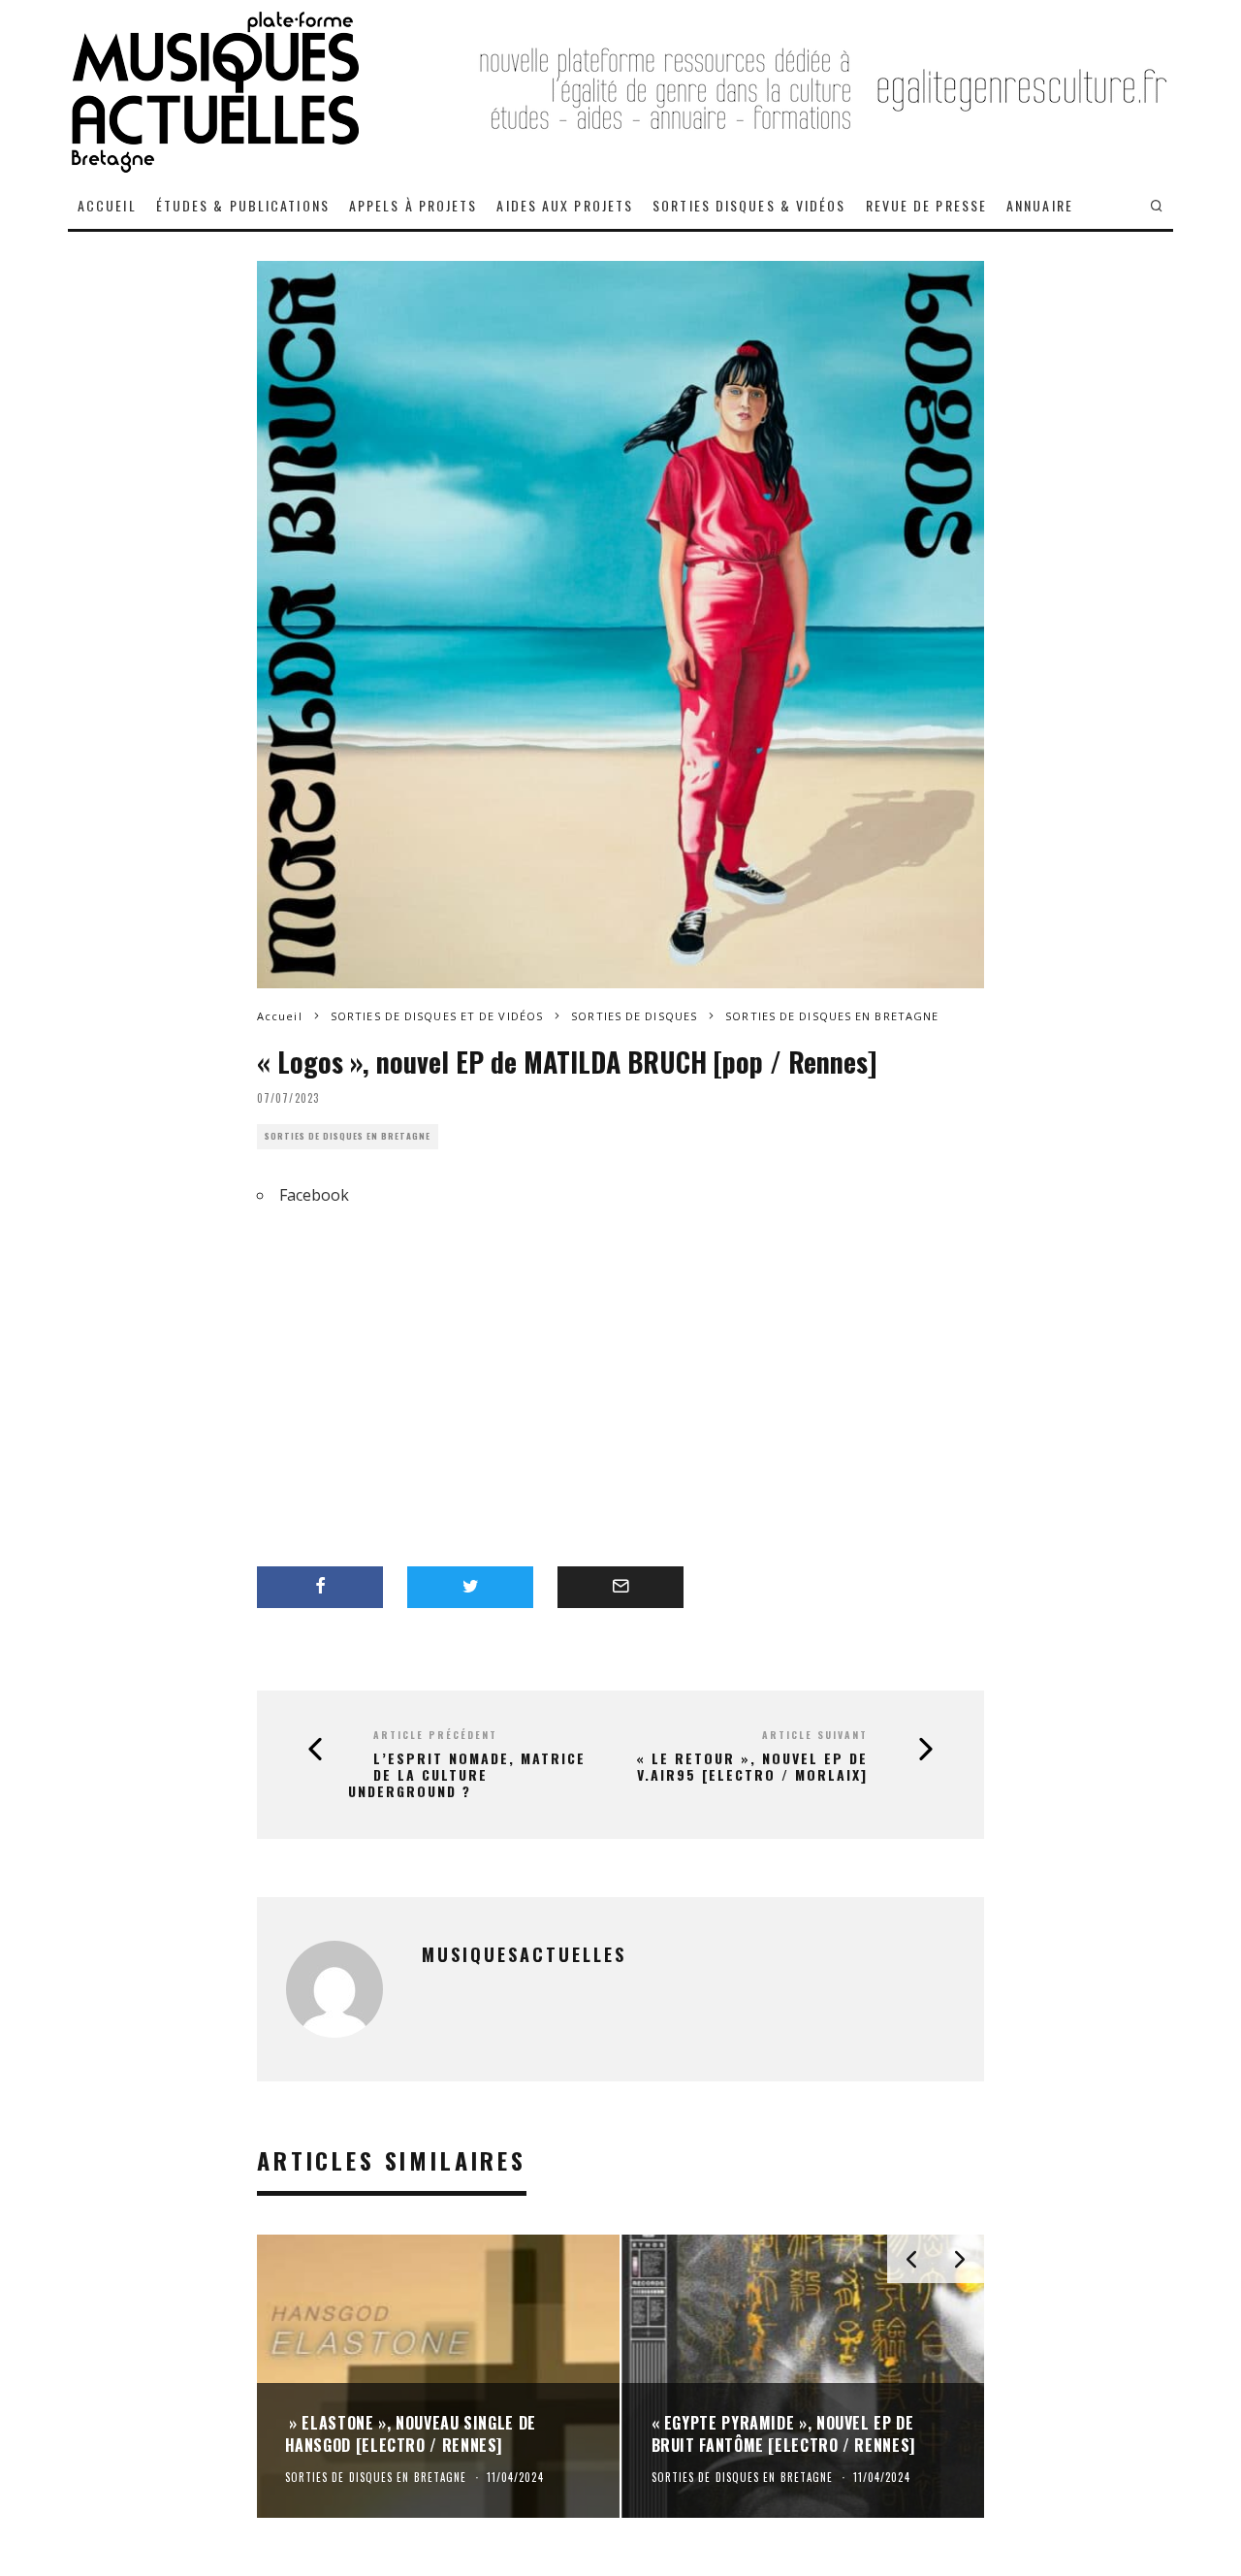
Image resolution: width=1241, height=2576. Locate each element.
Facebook (314, 1195)
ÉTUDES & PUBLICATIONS (243, 205)
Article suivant (815, 1735)
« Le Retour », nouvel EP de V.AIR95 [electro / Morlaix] (752, 1767)
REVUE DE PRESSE (927, 205)
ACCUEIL (107, 205)
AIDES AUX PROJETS (565, 205)
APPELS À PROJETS (414, 205)
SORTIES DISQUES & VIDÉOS (749, 205)
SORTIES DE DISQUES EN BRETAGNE (348, 1136)
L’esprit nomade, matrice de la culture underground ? (467, 1775)
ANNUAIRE (1040, 205)
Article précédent (435, 1735)
